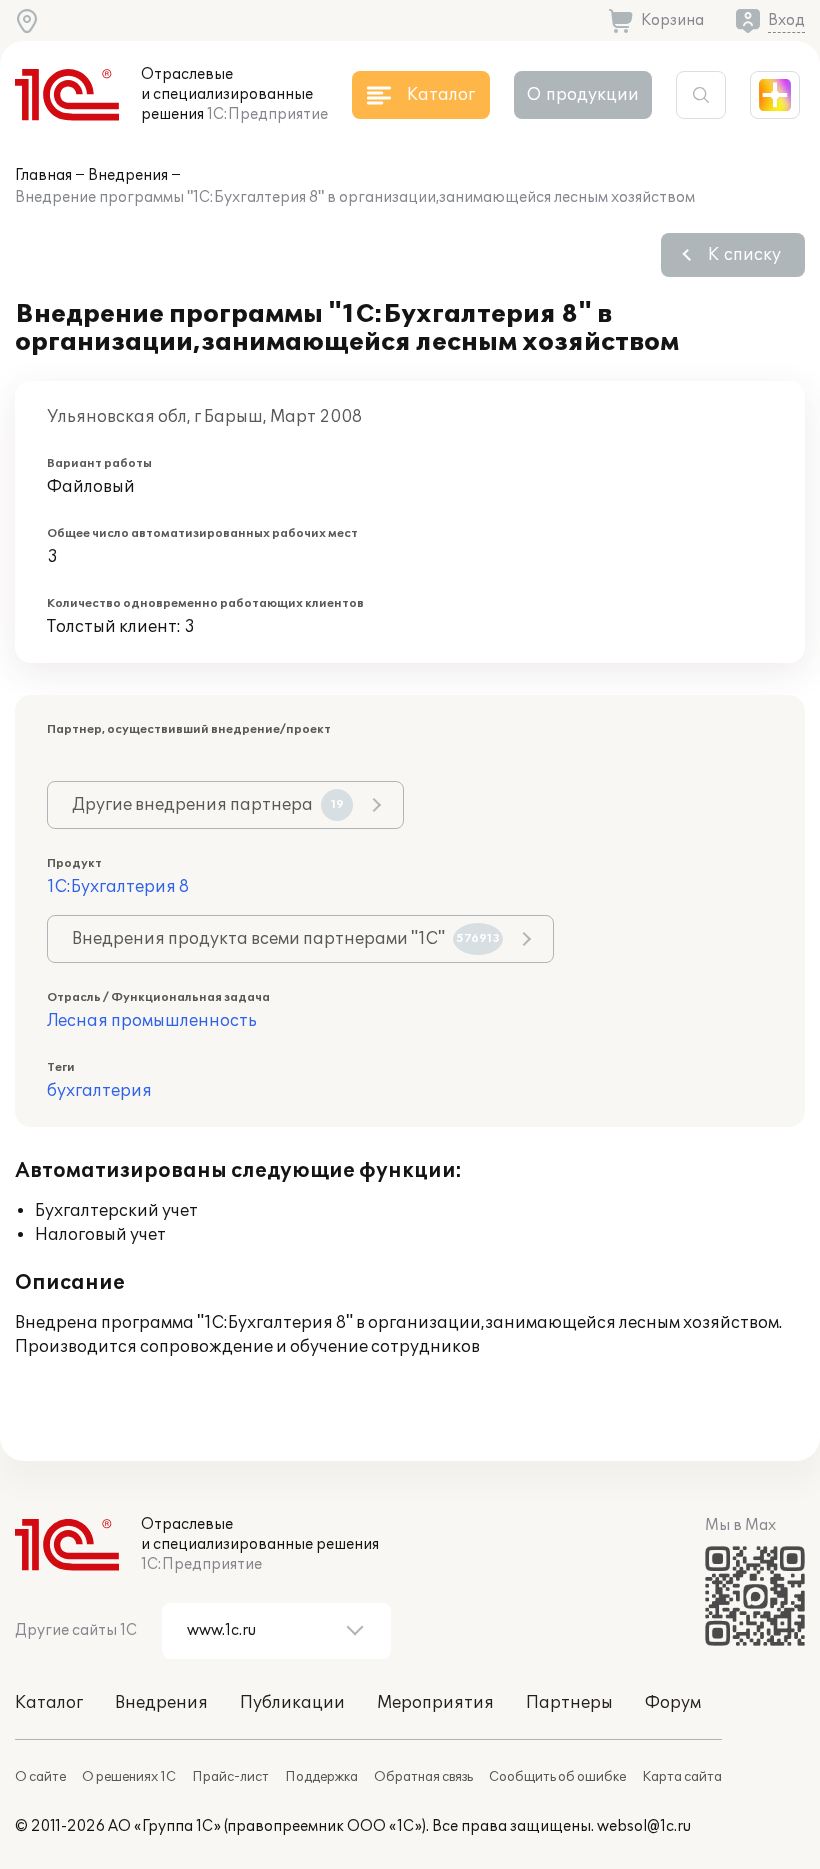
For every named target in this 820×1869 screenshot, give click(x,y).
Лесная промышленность (152, 1021)
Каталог (49, 1703)
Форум (673, 1703)
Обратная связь (423, 1777)
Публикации (292, 1703)
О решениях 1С (129, 1777)
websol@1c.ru (644, 1826)
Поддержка (321, 1777)
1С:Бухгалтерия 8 (118, 887)
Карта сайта (682, 1777)
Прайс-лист (230, 1777)
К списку (744, 255)
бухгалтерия (99, 1091)
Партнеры (569, 1703)
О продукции (583, 95)
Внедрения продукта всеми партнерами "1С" (286, 939)
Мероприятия (435, 1703)
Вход (786, 20)
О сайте (40, 1777)
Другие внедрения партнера (208, 805)
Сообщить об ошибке (557, 1777)
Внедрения (128, 175)
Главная (43, 175)
